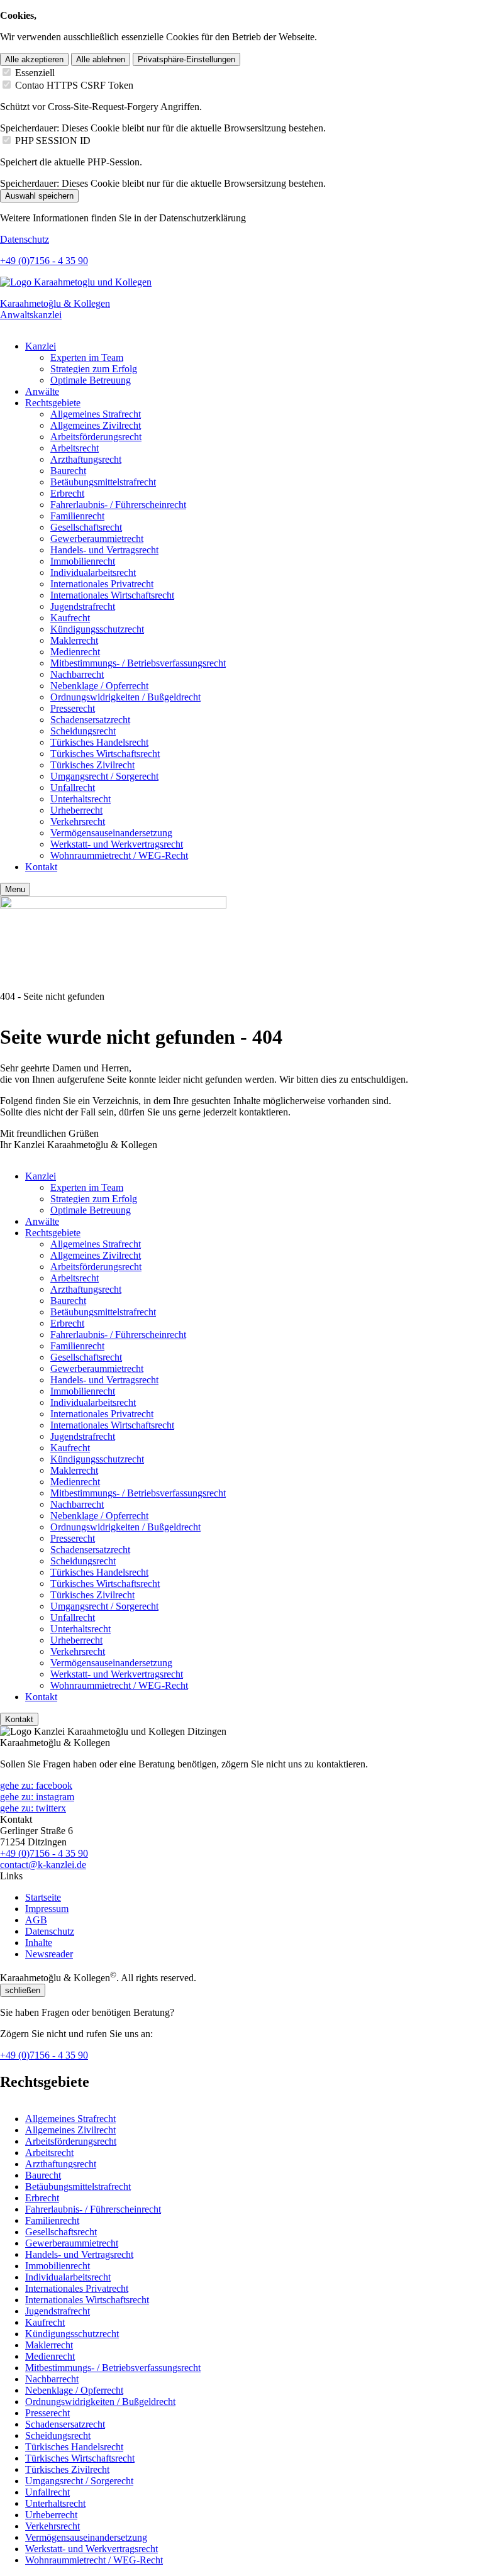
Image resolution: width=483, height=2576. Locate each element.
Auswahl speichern (39, 196)
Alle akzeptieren (34, 59)
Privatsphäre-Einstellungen (186, 59)
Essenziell (35, 73)
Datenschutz (25, 239)
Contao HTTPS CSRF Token (74, 85)
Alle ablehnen (101, 59)
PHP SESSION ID (53, 141)
